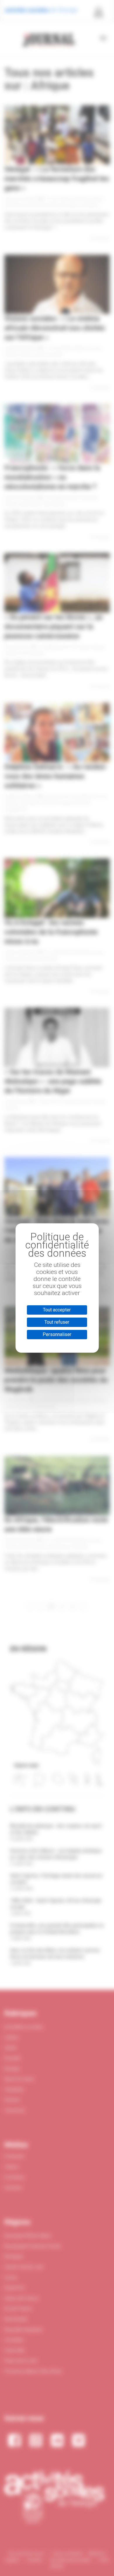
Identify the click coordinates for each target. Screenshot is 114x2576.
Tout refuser (57, 1322)
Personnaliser (57, 1334)
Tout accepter (57, 1310)
